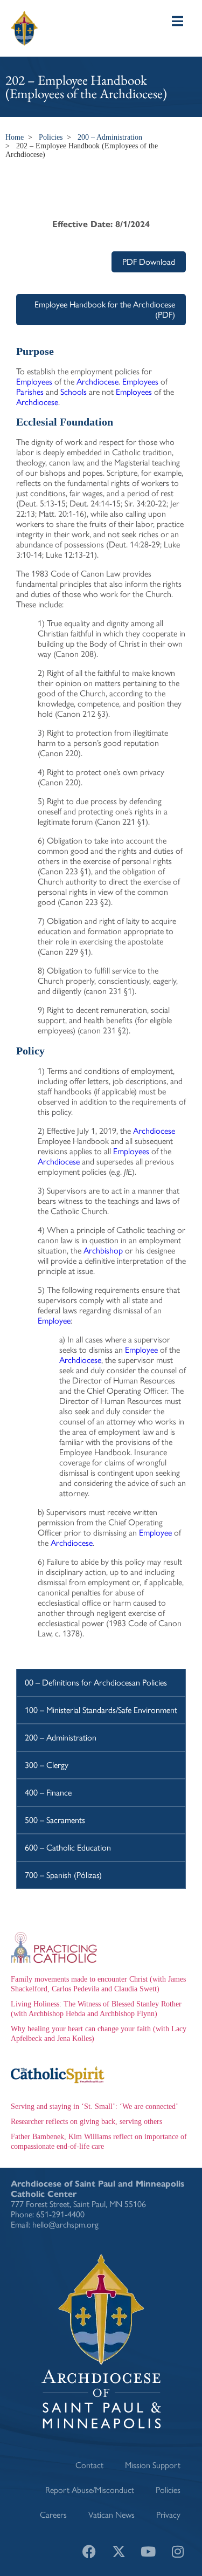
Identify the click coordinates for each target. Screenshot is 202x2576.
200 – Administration (110, 137)
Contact (89, 2465)
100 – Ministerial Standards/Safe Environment (101, 1710)
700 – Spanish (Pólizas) (63, 1875)
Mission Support (153, 2465)
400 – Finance (48, 1793)
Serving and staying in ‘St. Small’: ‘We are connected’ (95, 2106)
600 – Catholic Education (68, 1848)
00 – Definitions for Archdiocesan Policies (96, 1683)
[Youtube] (148, 2552)
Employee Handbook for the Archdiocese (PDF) (105, 310)
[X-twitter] (119, 2552)
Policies (51, 137)
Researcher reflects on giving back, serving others (86, 2122)
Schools (74, 392)
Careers (53, 2515)
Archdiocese (97, 382)
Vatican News (112, 2515)
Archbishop (103, 1251)
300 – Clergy (47, 1765)
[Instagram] (178, 2552)
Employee (54, 1321)
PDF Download (149, 262)
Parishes (30, 392)
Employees (34, 382)
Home (15, 137)
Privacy (168, 2515)
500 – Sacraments (55, 1820)
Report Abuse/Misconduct (90, 2490)
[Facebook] (89, 2552)
